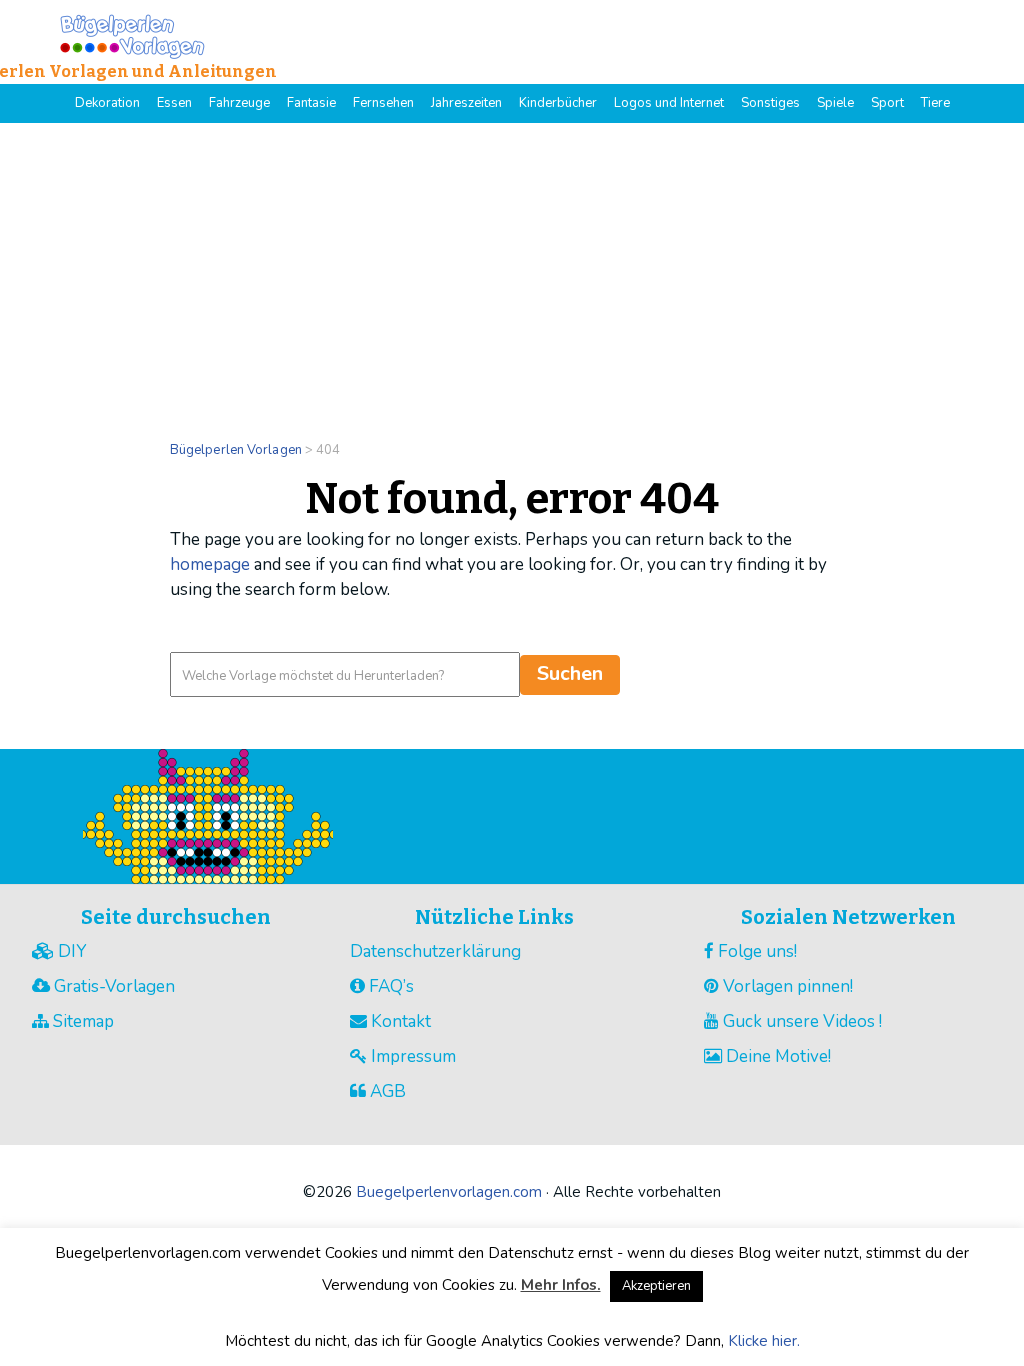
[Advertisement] (512, 273)
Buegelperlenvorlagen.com (449, 1192)
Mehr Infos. (561, 1285)
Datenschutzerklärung (435, 951)
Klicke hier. (764, 1341)
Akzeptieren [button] (656, 1286)
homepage (210, 564)
